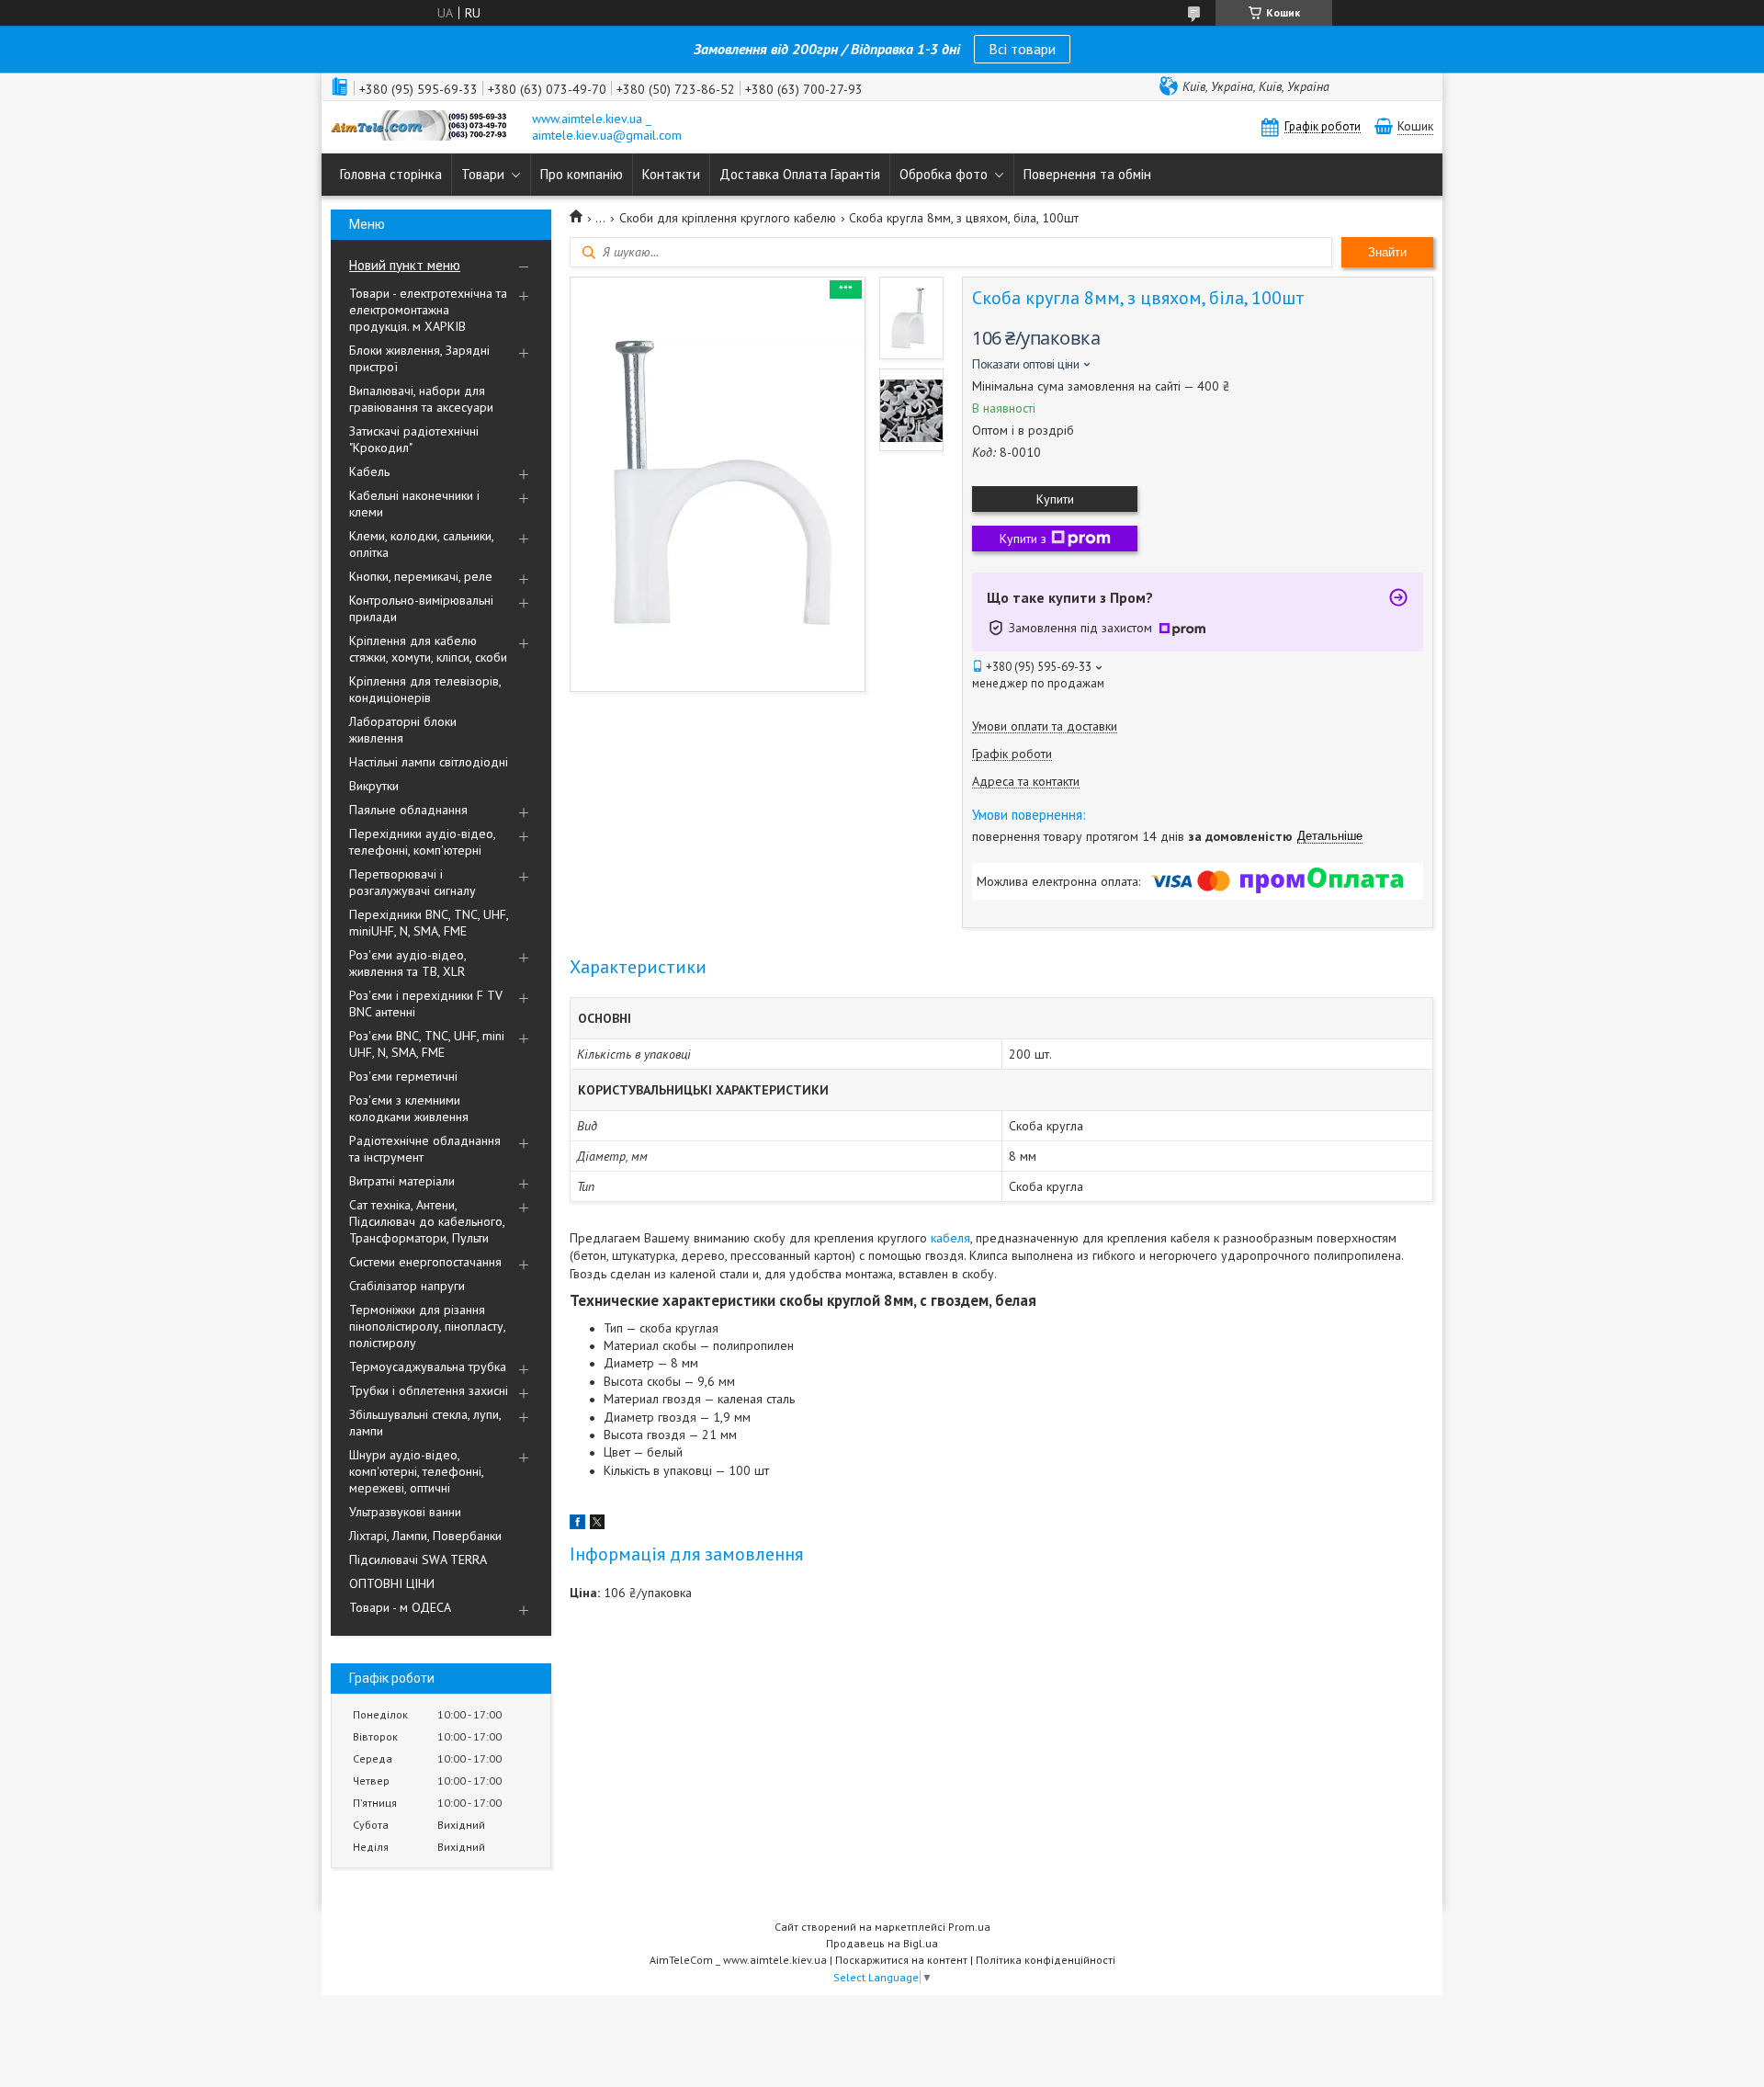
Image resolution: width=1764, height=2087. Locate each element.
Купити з (1023, 539)
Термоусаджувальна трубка (428, 1367)
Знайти (1387, 252)
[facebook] (577, 1525)
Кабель (369, 471)
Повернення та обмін (1087, 174)
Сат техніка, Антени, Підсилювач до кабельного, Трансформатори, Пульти (427, 1221)
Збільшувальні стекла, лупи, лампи (425, 1423)
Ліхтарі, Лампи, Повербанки (425, 1536)
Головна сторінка (391, 174)
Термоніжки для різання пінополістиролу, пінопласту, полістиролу (427, 1326)
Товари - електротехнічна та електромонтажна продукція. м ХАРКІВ (428, 310)
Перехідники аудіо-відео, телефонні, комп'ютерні (422, 842)
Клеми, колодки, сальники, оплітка (421, 544)
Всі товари (1022, 49)
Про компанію (582, 174)
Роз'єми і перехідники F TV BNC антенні (426, 1004)
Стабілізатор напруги (407, 1286)
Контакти (671, 174)
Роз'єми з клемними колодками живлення (409, 1108)
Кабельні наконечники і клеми (414, 504)
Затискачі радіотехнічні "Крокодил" (414, 439)
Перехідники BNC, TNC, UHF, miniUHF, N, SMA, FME (429, 923)
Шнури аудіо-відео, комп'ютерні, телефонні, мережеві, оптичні (416, 1471)
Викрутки (374, 786)
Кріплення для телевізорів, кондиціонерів (425, 689)
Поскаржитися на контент (901, 1960)
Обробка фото (944, 174)
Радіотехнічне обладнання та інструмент (425, 1149)
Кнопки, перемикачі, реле (421, 576)
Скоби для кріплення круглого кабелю (728, 218)
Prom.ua (969, 1927)
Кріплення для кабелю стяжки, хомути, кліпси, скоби (428, 649)
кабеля (950, 1238)
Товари (483, 174)
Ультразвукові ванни (405, 1512)
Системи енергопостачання (425, 1262)
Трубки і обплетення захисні (429, 1390)
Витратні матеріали (402, 1181)
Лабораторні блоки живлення (403, 730)
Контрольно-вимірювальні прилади (421, 608)
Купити (1055, 499)
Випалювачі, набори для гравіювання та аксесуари (421, 399)
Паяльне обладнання (408, 810)
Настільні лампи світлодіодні (429, 762)
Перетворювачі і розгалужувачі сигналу (413, 882)
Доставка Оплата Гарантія (800, 174)
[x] (597, 1525)
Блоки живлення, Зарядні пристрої (419, 358)
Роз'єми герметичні (403, 1076)
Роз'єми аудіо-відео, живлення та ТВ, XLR (407, 963)
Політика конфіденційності (1046, 1960)
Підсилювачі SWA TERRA (418, 1560)
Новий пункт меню (405, 265)
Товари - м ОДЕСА (400, 1607)
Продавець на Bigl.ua (882, 1943)
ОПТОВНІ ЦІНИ (392, 1583)
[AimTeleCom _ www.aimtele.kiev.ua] (423, 127)
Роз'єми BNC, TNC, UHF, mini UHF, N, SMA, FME (427, 1044)
